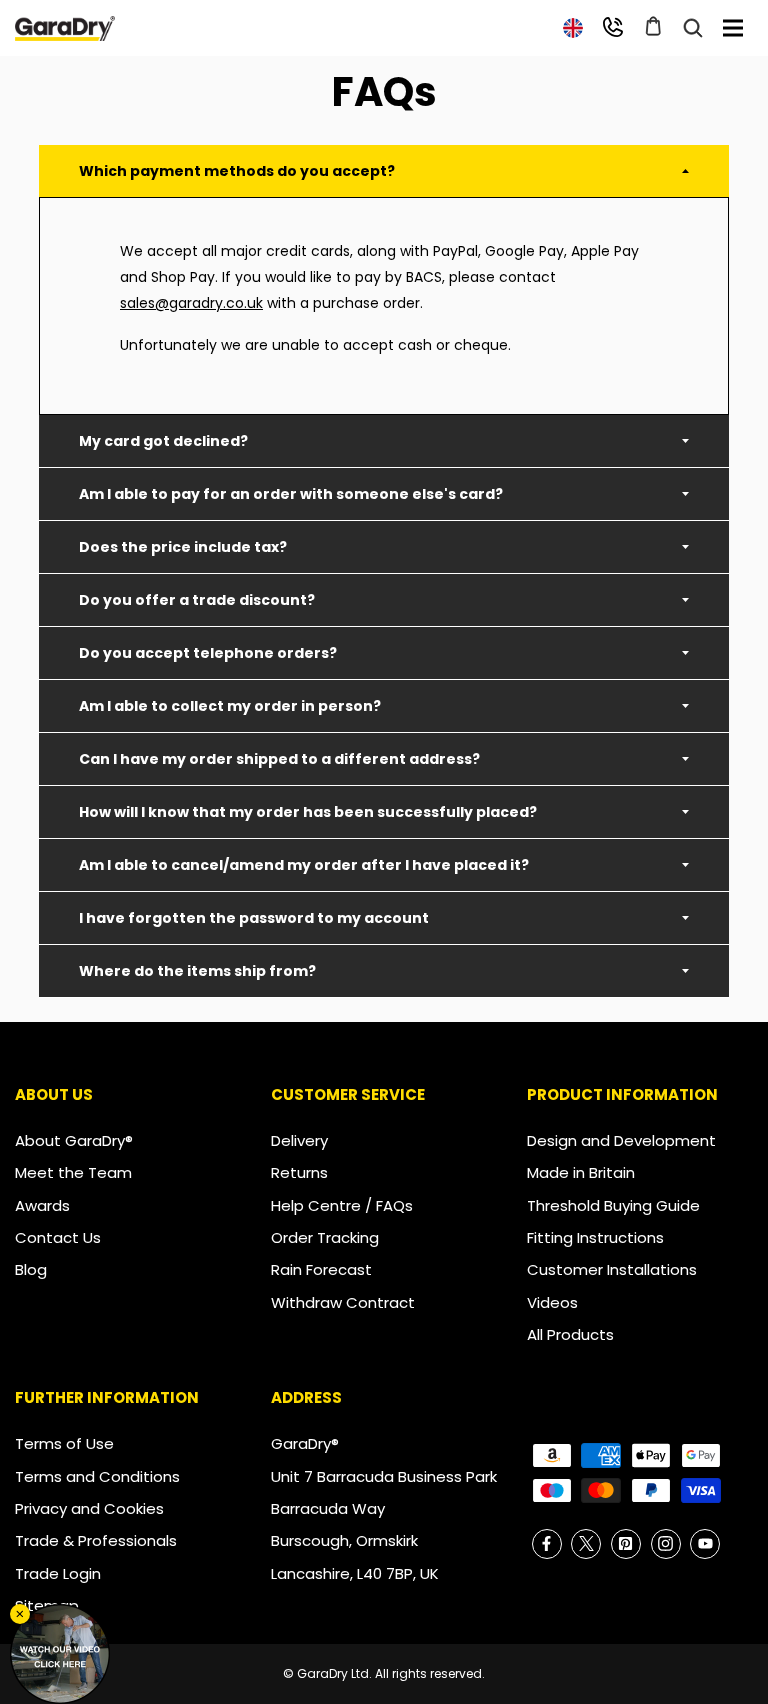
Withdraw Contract (343, 1302)
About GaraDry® (74, 1140)
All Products (570, 1334)
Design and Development (621, 1140)
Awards (42, 1205)
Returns (299, 1172)
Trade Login (58, 1573)
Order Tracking (325, 1237)
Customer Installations (612, 1269)
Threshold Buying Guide (613, 1205)
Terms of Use (64, 1443)
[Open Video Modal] (60, 1654)
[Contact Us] (613, 27)
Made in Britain (581, 1172)
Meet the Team (73, 1172)
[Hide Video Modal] (20, 1614)
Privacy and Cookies (89, 1508)
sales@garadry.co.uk (191, 303)
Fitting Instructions (595, 1237)
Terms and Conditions (97, 1476)
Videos (552, 1302)
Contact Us (58, 1237)
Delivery (299, 1140)
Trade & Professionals (96, 1540)
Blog (31, 1269)
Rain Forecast (321, 1269)
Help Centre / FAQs (342, 1205)
